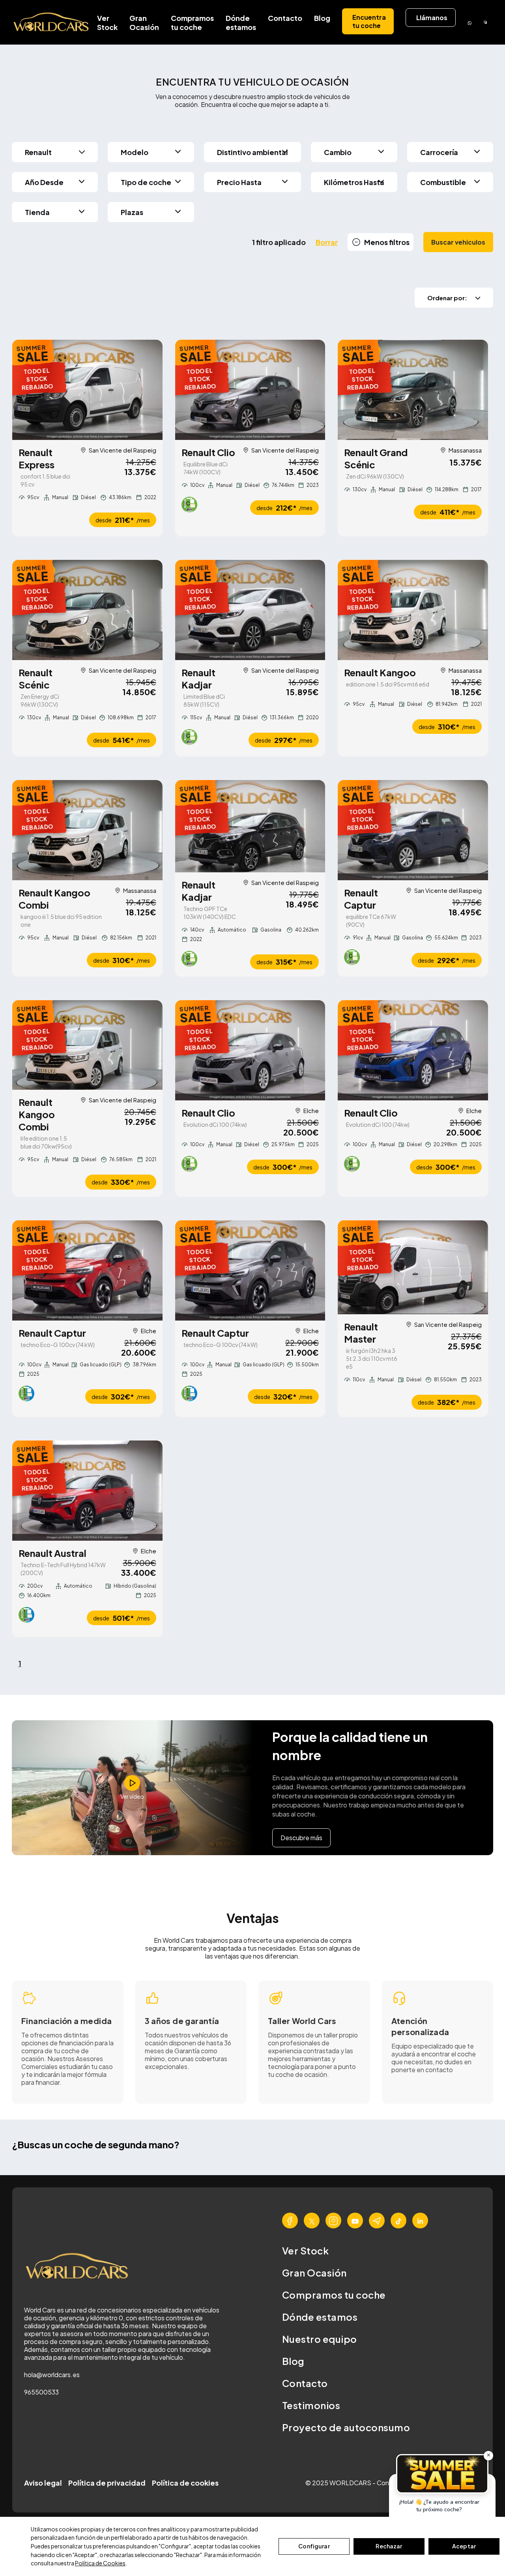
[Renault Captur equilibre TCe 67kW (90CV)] (413, 830)
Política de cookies (185, 2483)
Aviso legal (43, 2483)
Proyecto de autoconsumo (346, 2427)
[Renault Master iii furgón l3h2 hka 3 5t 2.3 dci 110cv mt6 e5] (413, 1267)
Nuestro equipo (320, 2339)
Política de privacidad (107, 2483)
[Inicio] (52, 22)
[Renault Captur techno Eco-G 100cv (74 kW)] (87, 1270)
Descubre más (301, 1838)
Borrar (327, 242)
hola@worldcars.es (52, 2375)
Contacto (285, 18)
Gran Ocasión (144, 22)
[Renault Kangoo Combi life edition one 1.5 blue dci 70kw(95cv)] (87, 1045)
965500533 (41, 2392)
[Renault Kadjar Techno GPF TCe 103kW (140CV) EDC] (250, 826)
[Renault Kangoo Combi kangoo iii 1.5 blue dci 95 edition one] (87, 830)
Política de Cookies (100, 2563)
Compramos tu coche (192, 22)
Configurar (314, 2546)
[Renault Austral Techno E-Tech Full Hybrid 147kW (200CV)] (87, 1491)
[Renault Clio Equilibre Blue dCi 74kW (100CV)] (250, 390)
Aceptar (464, 2546)
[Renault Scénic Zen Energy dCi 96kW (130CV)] (87, 610)
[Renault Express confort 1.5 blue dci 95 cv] (87, 390)
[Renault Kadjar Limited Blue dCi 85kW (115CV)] (250, 610)
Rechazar (389, 2546)
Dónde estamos (241, 22)
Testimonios (311, 2405)
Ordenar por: (447, 298)
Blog (322, 18)
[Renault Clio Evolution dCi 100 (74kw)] (250, 1050)
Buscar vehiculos (458, 242)
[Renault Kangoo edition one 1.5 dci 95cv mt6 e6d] (413, 610)
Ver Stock (107, 22)
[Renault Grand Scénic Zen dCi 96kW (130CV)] (413, 390)
